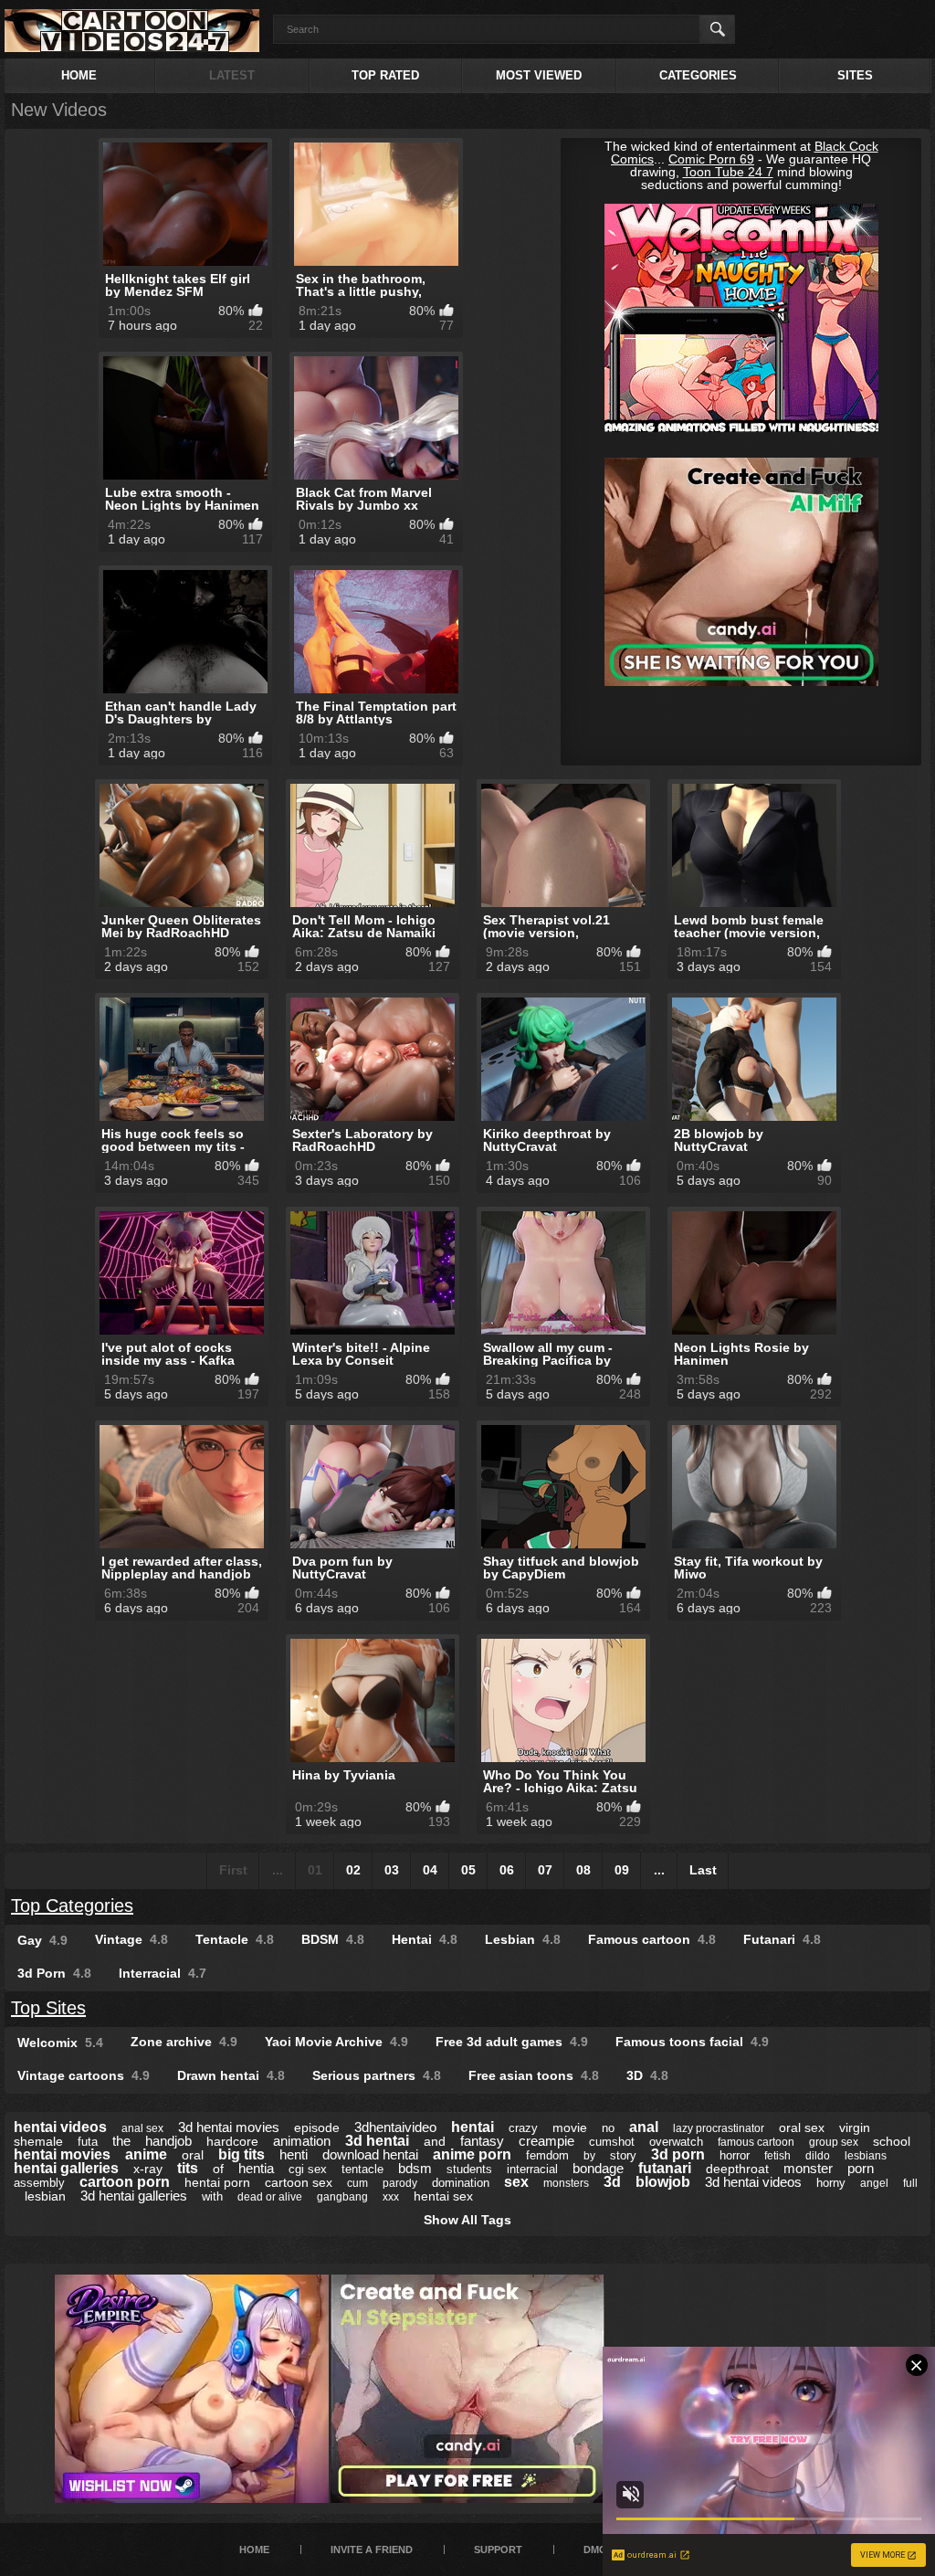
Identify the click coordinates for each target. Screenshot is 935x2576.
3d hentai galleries (134, 2196)
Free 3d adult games (512, 2042)
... (659, 1870)
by (589, 2156)
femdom (547, 2155)
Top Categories (72, 1906)
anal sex (142, 2128)
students (469, 2169)
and (435, 2141)
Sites (855, 75)
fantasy (482, 2141)
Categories (698, 75)
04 (430, 1870)
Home (79, 75)
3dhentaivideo (395, 2127)
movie (570, 2127)
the (121, 2141)
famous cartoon (756, 2142)
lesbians (866, 2156)
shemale (38, 2141)
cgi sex (308, 2169)
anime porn (472, 2154)
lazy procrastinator (719, 2128)
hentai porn (217, 2182)
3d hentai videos (753, 2182)
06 (507, 1870)
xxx (391, 2197)
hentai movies (62, 2154)
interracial (532, 2169)
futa (88, 2142)
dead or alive (270, 2197)
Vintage (131, 1939)
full (910, 2183)
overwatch (676, 2142)
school (892, 2141)
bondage (598, 2168)
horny (831, 2183)
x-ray (148, 2169)
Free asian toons (534, 2075)
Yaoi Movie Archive (336, 2042)
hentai (473, 2127)
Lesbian (523, 1939)
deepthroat (737, 2169)
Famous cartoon (652, 1939)
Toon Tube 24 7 (728, 172)
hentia (256, 2168)
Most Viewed (539, 75)
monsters (566, 2183)
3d (612, 2182)
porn (861, 2168)
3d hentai (377, 2141)
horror (735, 2155)
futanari (665, 2168)
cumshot (612, 2142)
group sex (834, 2142)
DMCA (599, 2550)
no (608, 2128)
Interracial (163, 1973)
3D (647, 2075)
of (218, 2169)
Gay (42, 1940)
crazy (523, 2128)
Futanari (782, 1939)
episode (317, 2127)
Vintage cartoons (84, 2075)
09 (622, 1870)
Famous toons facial (692, 2042)
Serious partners (377, 2075)
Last (703, 1870)
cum (357, 2183)
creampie (546, 2141)
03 (392, 1870)
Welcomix (60, 2043)
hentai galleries (66, 2168)
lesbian (45, 2196)
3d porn (678, 2154)
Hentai (425, 1939)
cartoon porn (125, 2182)
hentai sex (443, 2196)
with (212, 2196)
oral (193, 2155)
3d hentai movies (229, 2127)
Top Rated (385, 75)
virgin (855, 2127)
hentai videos (60, 2127)
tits (188, 2168)
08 (583, 1870)
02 (353, 1870)
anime (146, 2154)
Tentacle (235, 1939)
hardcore (232, 2141)
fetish (777, 2156)
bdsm (415, 2168)
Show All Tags (467, 2220)
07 (545, 1870)
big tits (242, 2154)
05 (468, 1870)
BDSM (333, 1939)
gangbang (342, 2197)
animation (302, 2141)
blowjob (663, 2182)
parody (400, 2183)
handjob (168, 2141)
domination (461, 2183)
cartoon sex (299, 2182)
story (623, 2155)
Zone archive (184, 2042)
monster (808, 2168)
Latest (232, 75)
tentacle (362, 2169)
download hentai (370, 2154)
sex (516, 2182)
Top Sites (48, 2008)
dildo (818, 2156)
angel (874, 2183)
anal (644, 2127)
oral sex (802, 2127)
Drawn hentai (231, 2075)
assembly (39, 2183)
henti (294, 2154)
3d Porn (54, 1973)
